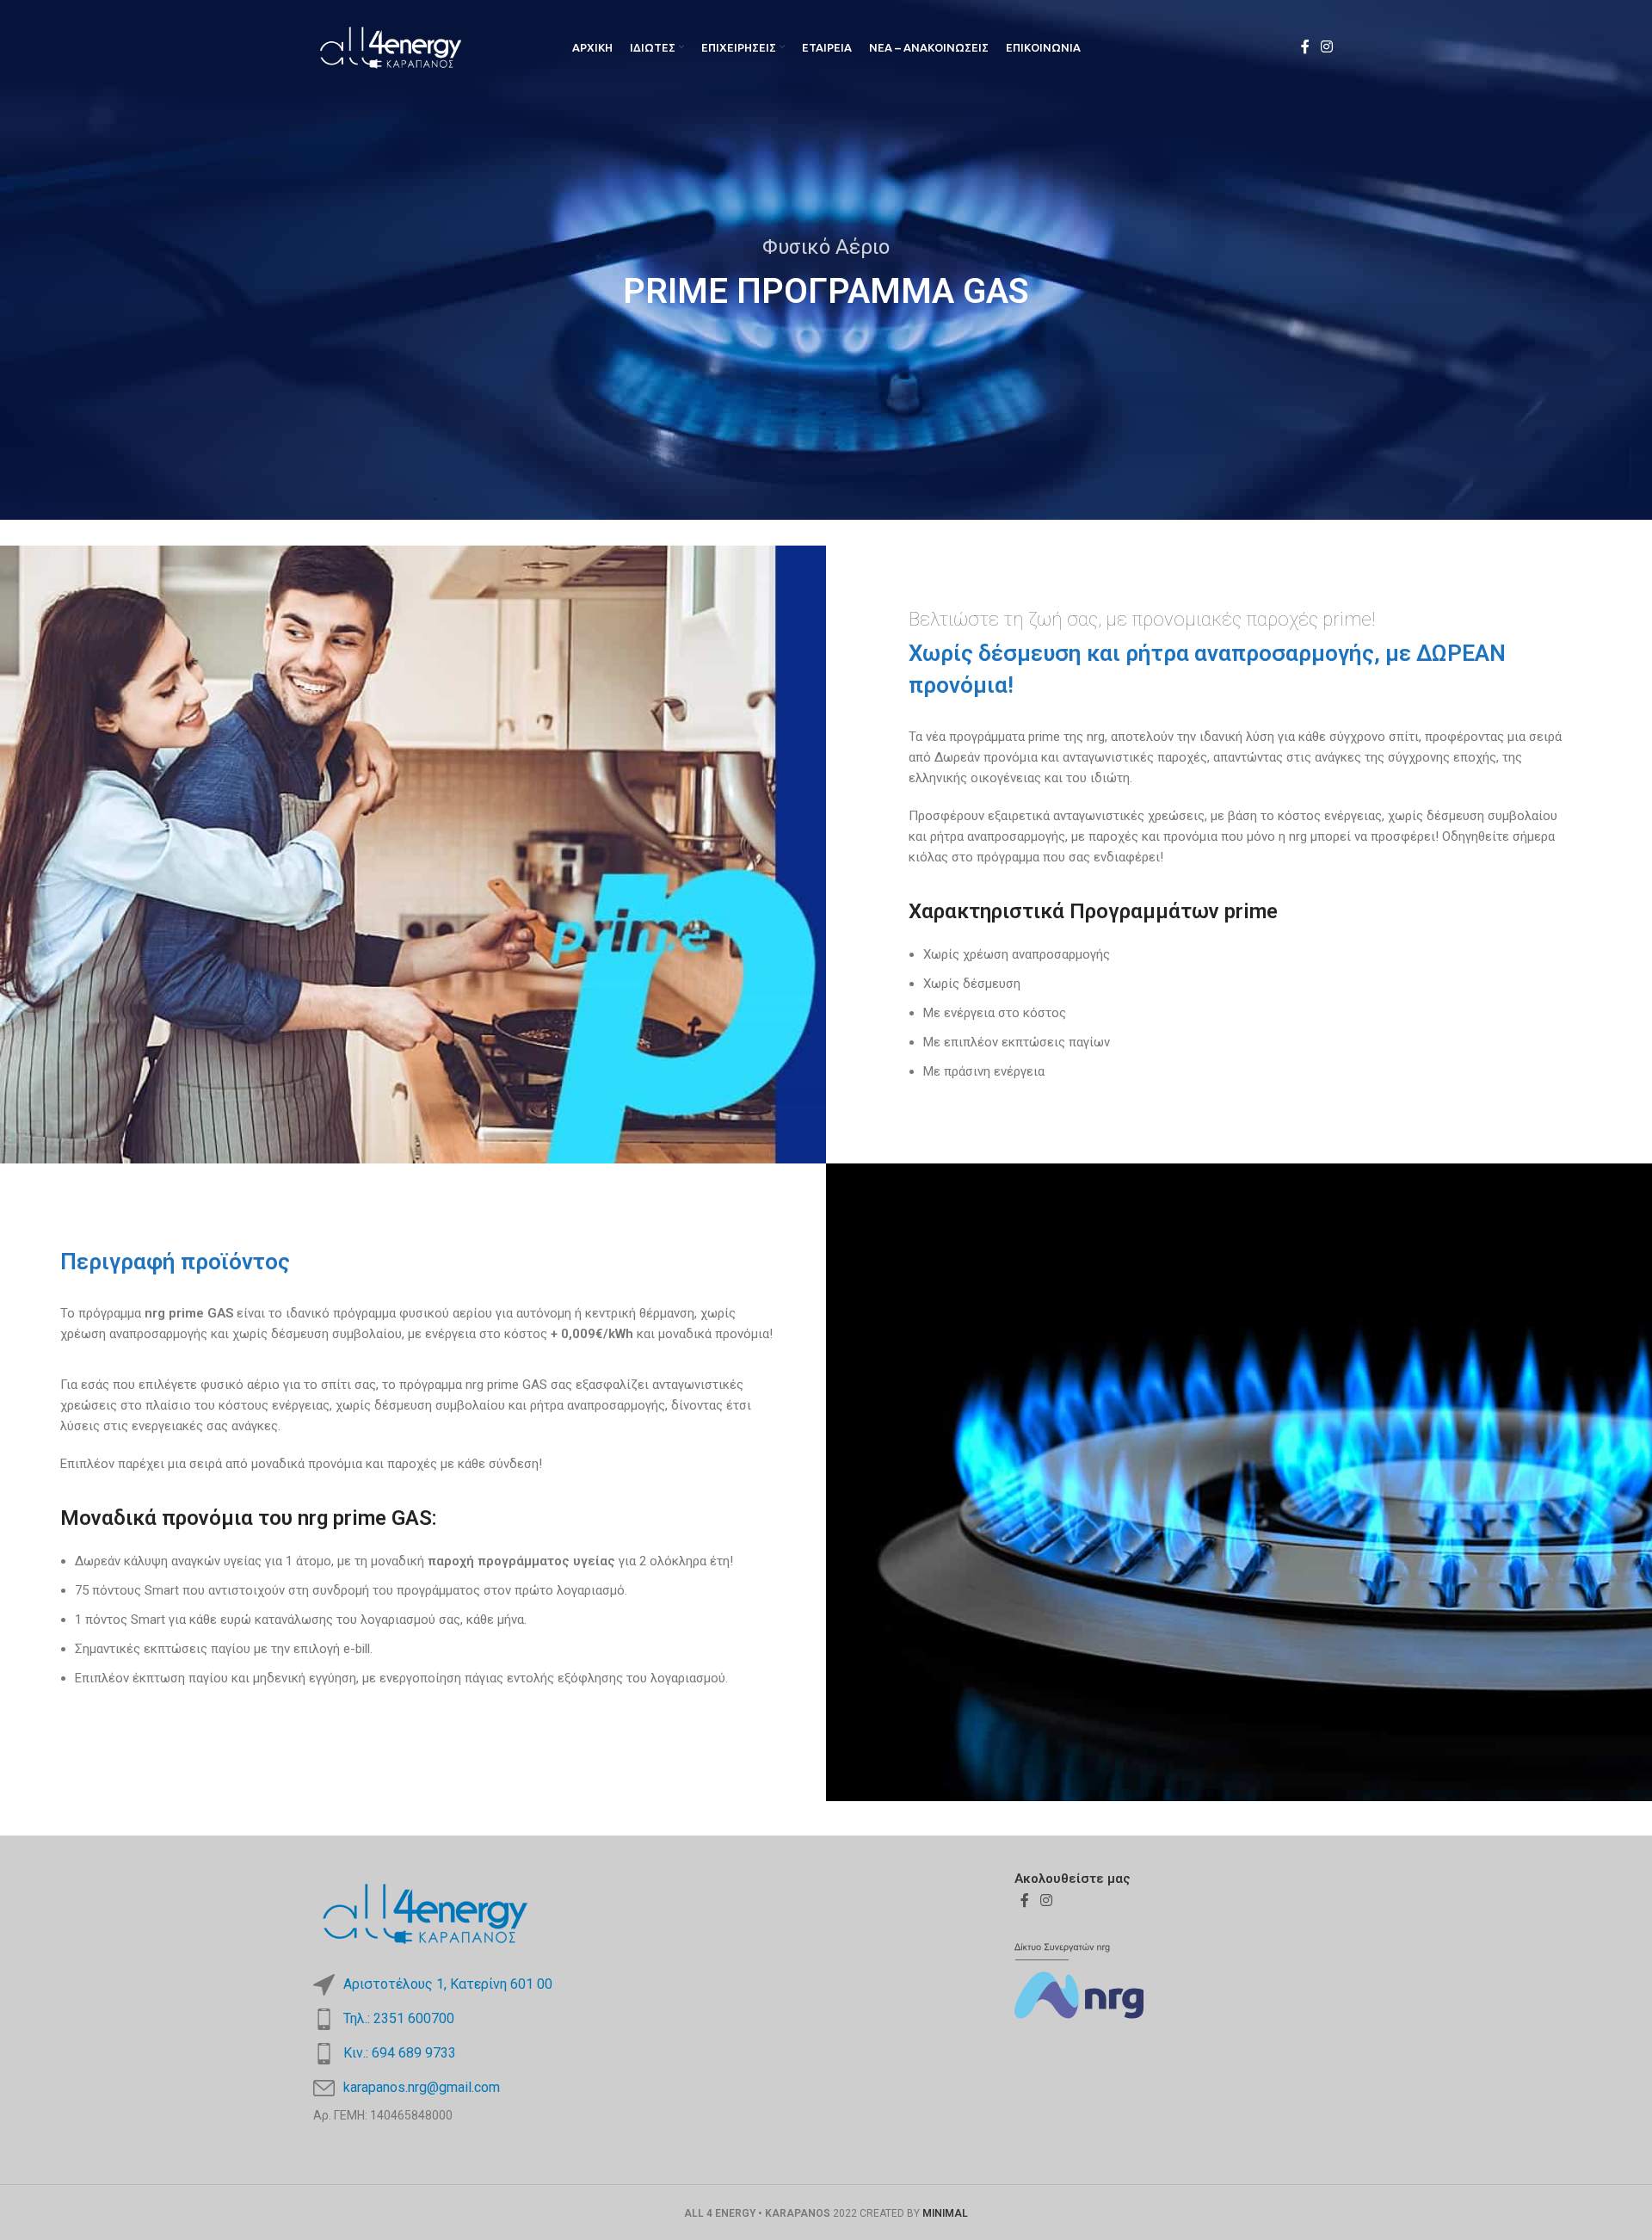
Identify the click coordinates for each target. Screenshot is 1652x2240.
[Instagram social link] (1327, 47)
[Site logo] (391, 46)
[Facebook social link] (1305, 47)
